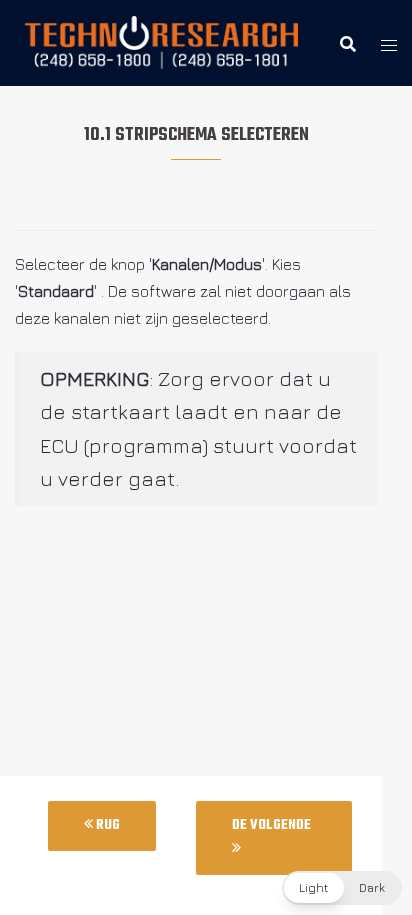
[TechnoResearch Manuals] (162, 41)
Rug (106, 825)
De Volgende (271, 825)
